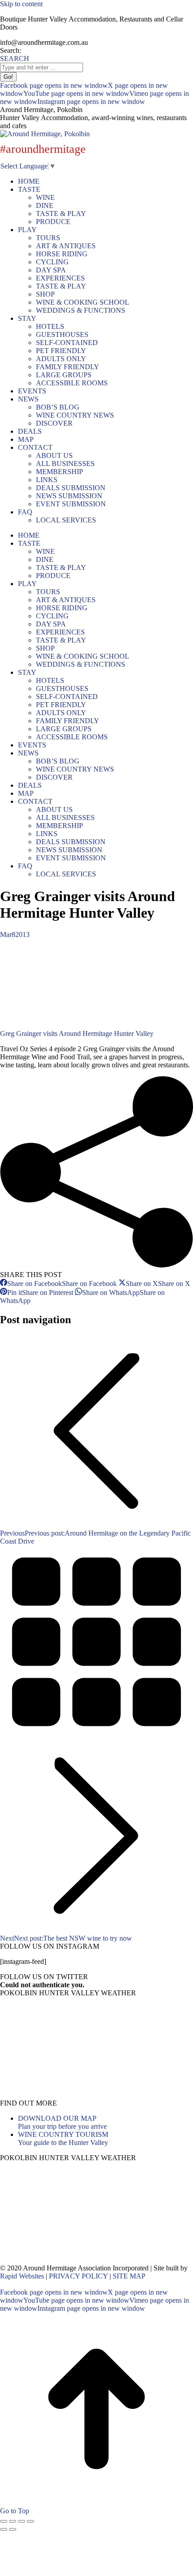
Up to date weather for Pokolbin (63, 2095)
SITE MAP (129, 2276)
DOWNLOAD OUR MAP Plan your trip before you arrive (62, 2122)
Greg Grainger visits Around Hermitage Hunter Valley (77, 1033)
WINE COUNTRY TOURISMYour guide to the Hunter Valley (63, 2138)
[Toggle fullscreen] (22, 2521)
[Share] (13, 2521)
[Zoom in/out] (31, 2521)
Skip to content (21, 4)
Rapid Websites (22, 2276)
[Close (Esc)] (4, 2521)
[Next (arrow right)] (13, 2529)
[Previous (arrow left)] (4, 2529)
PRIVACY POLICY (78, 2276)
